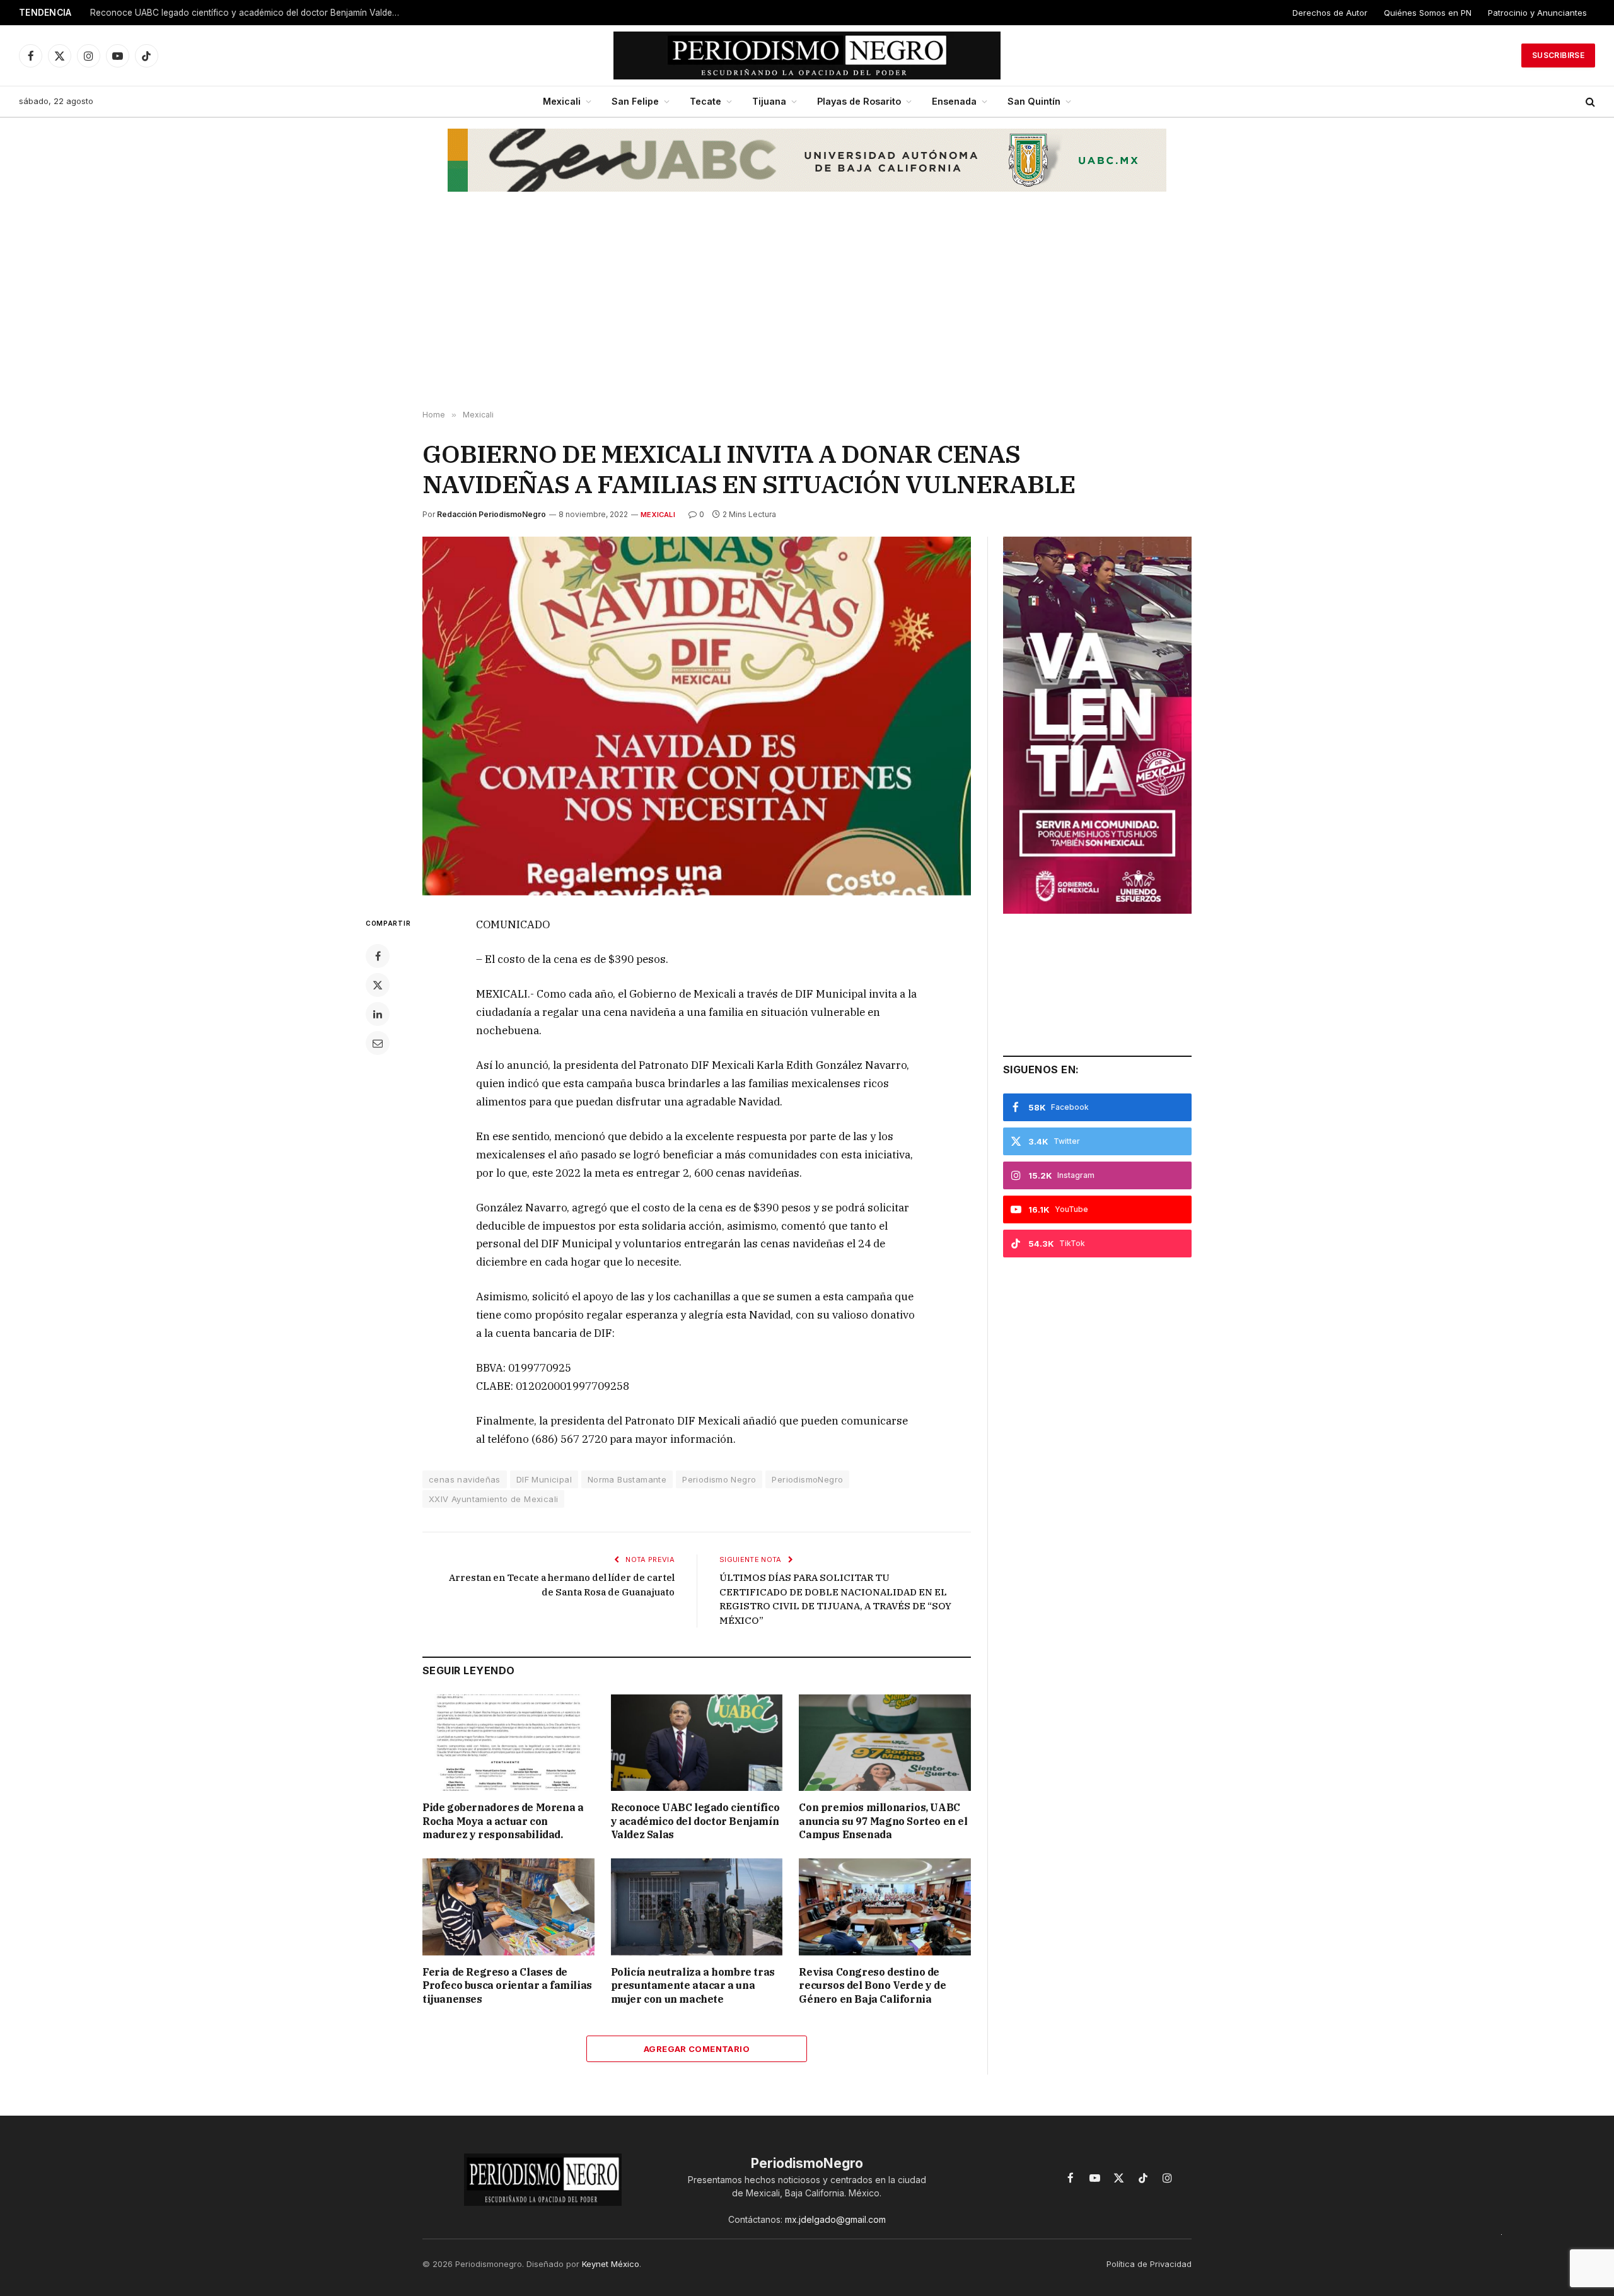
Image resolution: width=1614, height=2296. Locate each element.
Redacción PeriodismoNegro (491, 514)
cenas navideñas (465, 1479)
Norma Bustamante (627, 1479)
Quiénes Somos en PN (1428, 13)
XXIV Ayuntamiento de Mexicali (493, 1499)
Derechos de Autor (1330, 13)
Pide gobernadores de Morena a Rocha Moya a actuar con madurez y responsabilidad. (503, 1821)
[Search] (1589, 102)
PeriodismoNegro (807, 1479)
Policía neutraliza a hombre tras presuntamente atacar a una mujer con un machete (693, 1986)
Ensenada (954, 101)
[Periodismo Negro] (807, 55)
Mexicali (562, 101)
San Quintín (1034, 101)
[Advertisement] (807, 310)
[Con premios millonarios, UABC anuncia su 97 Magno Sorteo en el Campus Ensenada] (885, 1743)
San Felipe (635, 101)
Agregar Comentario (697, 2049)
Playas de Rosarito (859, 101)
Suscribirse (1558, 55)
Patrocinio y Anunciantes (1537, 13)
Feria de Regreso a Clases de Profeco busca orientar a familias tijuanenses (507, 1986)
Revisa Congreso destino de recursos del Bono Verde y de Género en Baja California (872, 1986)
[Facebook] (378, 956)
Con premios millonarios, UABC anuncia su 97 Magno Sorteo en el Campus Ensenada (883, 1821)
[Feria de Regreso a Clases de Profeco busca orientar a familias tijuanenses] (508, 1907)
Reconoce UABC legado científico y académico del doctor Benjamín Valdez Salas (248, 13)
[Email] (378, 1043)
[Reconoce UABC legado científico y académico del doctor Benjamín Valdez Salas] (697, 1743)
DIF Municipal (544, 1479)
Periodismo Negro (719, 1479)
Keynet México (611, 2264)
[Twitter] (378, 985)
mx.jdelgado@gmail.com (835, 2219)
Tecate (705, 101)
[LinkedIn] (378, 1014)
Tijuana (769, 101)
